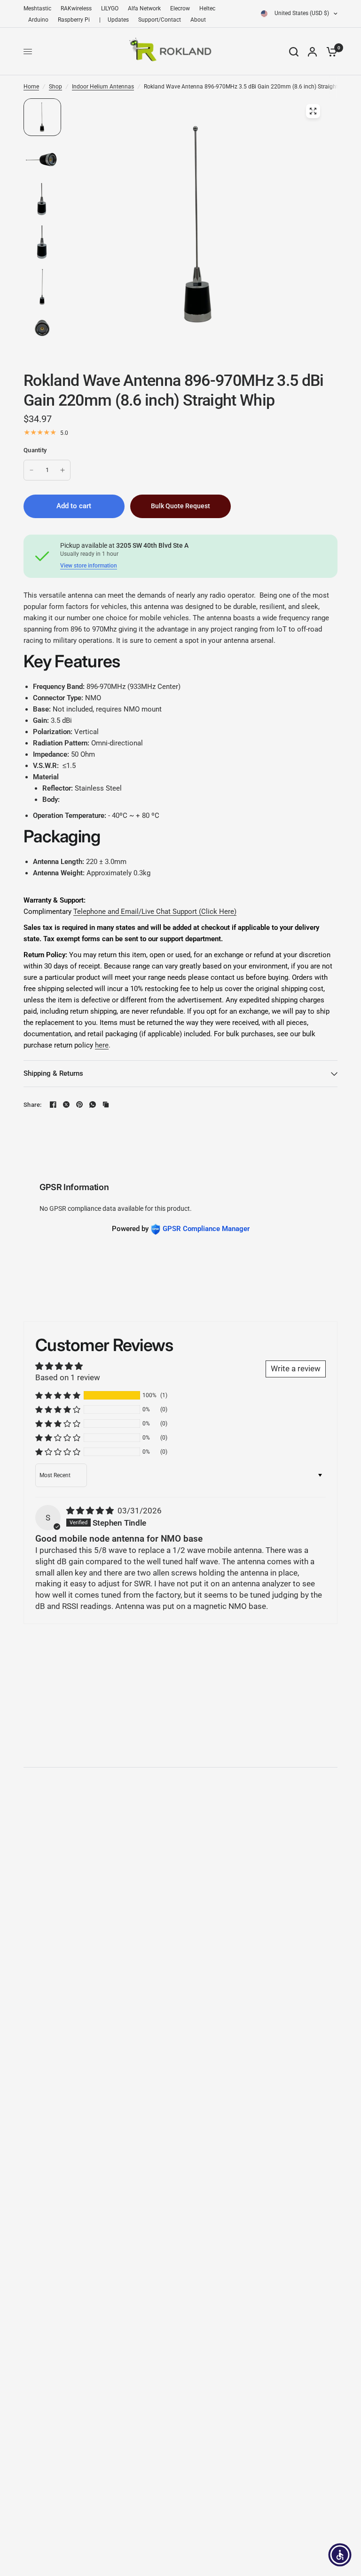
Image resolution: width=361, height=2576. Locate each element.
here (102, 1045)
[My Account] (312, 52)
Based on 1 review (68, 1377)
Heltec (207, 8)
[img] (91, 1511)
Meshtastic (37, 8)
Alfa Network (144, 8)
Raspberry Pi (74, 20)
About (198, 20)
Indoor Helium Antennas (103, 87)
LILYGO (110, 8)
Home (31, 87)
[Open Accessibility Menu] (340, 2555)
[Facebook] (53, 1104)
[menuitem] (40, 9)
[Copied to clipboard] (106, 1104)
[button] (58, 1395)
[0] (330, 52)
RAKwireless (76, 8)
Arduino (38, 20)
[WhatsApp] (93, 1104)
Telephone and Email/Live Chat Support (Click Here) (155, 912)
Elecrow (180, 8)
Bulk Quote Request (180, 506)
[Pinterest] (79, 1104)
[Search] (294, 52)
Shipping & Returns (53, 1073)
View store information (89, 566)
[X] (66, 1104)
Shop (55, 87)
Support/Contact (160, 20)
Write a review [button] (296, 1368)
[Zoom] (313, 111)
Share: (33, 1105)
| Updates (114, 20)
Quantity (35, 450)
